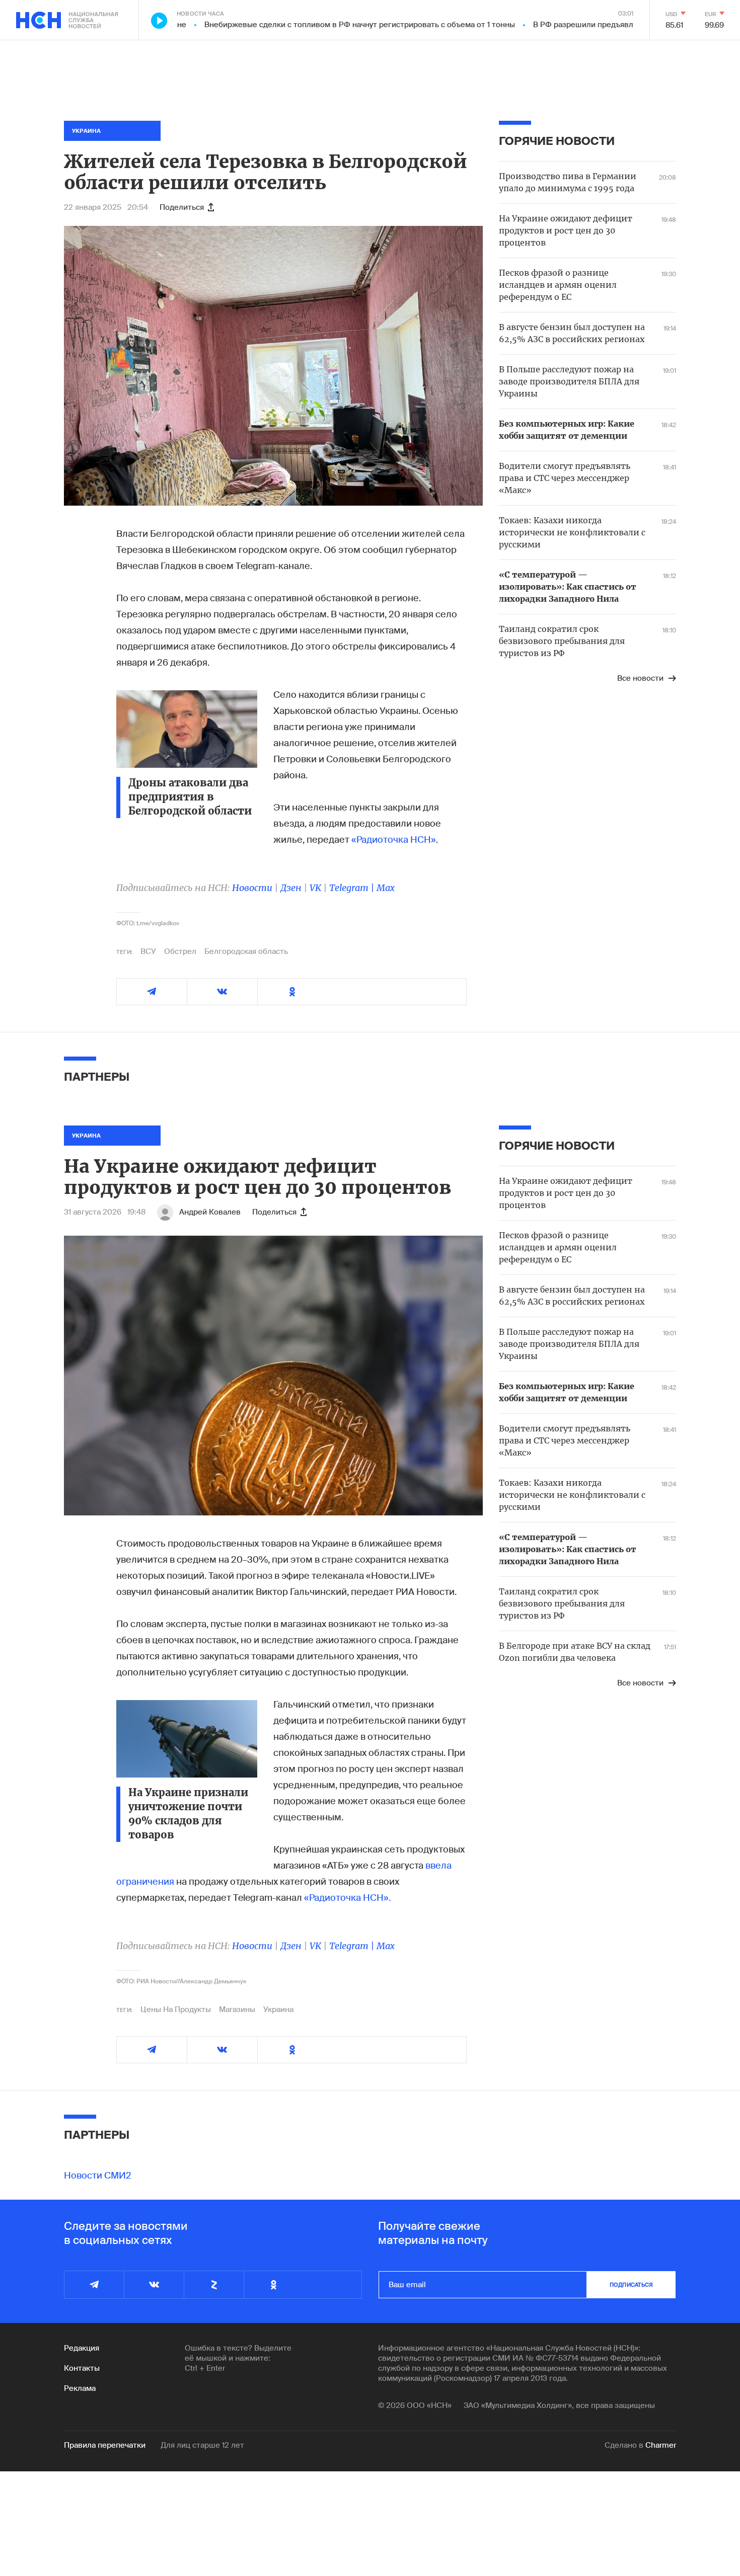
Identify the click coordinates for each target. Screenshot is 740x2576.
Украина (278, 2009)
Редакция (82, 2348)
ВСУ (148, 951)
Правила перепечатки (105, 2445)
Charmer (661, 2445)
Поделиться (182, 207)
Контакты (82, 2368)
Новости (252, 888)
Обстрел (180, 951)
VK (315, 888)
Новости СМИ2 (98, 2176)
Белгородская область (246, 951)
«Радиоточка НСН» (394, 840)
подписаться (631, 2285)
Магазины (237, 2009)
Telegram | (353, 888)
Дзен (291, 888)
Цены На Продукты (176, 2009)
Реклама (80, 2388)
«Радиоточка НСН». (347, 1898)
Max (386, 888)
